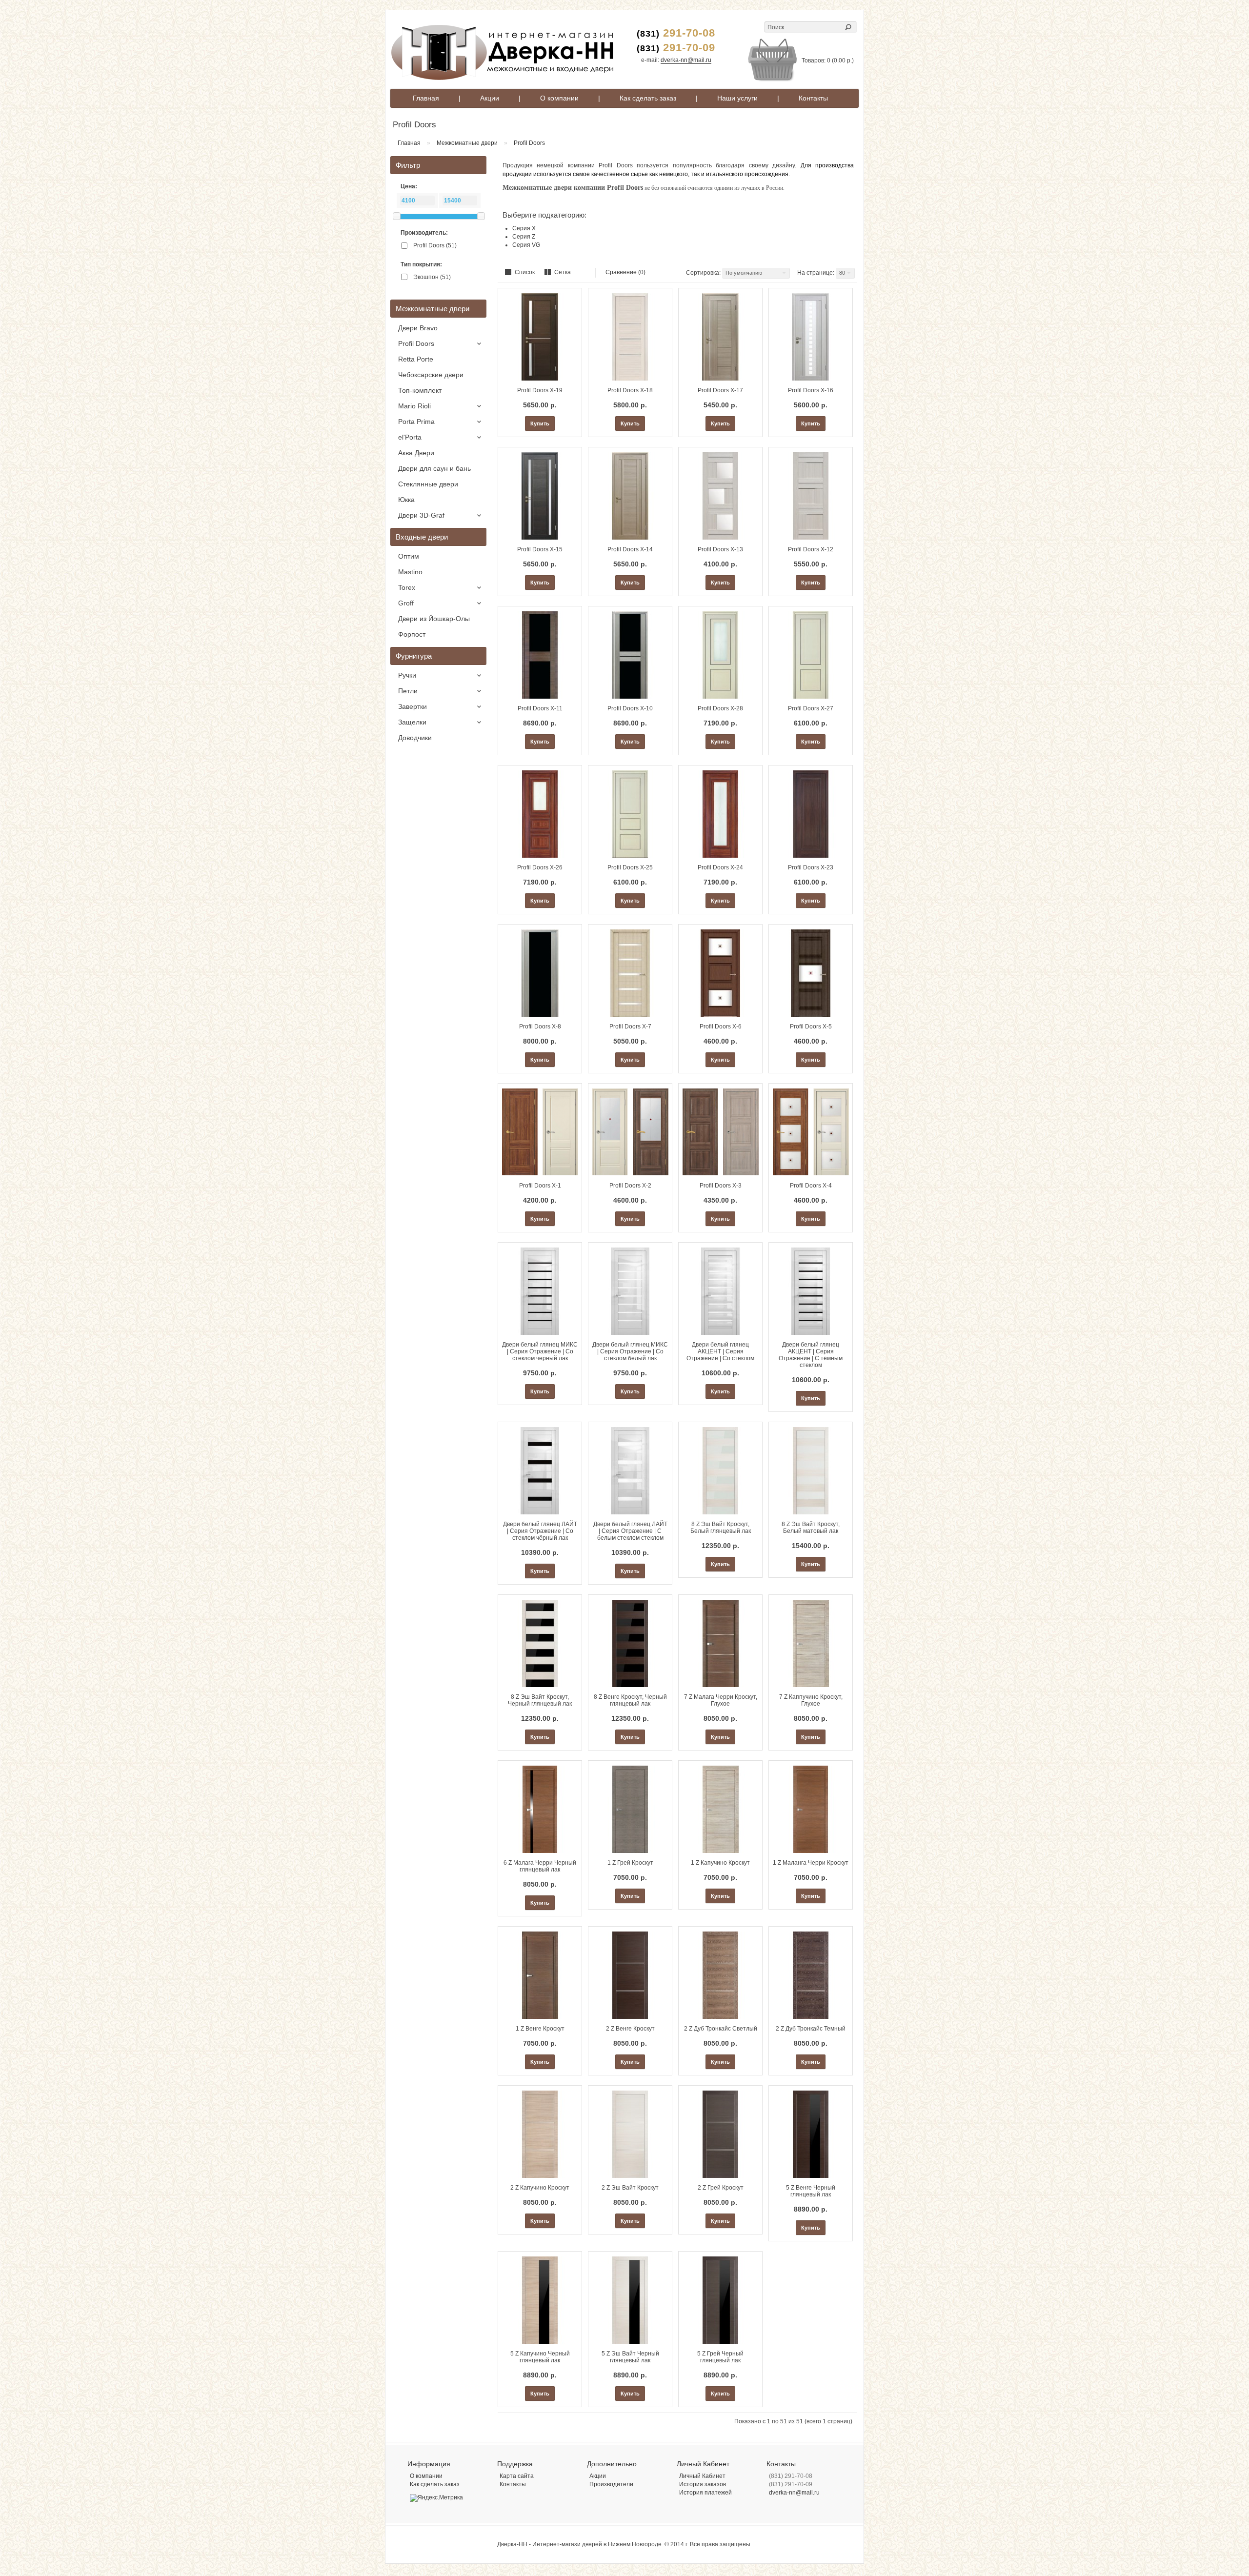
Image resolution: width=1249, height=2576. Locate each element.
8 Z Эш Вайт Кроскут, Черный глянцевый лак (540, 1700)
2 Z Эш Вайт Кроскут (630, 2188)
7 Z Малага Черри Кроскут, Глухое (721, 1700)
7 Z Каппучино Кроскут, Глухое (811, 1700)
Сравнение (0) (625, 272)
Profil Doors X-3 (721, 1186)
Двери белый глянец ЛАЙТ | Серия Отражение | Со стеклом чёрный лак (540, 1531)
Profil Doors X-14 (630, 549)
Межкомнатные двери (467, 143)
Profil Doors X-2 (630, 1186)
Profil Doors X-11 (540, 708)
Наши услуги (737, 98)
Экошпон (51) (432, 277)
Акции (490, 98)
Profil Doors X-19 (540, 390)
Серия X (524, 228)
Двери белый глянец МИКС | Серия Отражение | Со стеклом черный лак (540, 1351)
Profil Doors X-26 (540, 867)
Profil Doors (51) (435, 245)
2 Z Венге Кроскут (630, 2029)
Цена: (409, 186)
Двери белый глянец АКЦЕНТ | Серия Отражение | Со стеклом (720, 1351)
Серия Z (524, 237)
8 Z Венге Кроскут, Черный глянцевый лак (630, 1700)
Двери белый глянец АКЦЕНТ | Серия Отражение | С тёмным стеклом (811, 1355)
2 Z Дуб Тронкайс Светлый (721, 2029)
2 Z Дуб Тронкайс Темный (811, 2029)
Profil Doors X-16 (811, 390)
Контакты (813, 98)
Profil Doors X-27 (811, 708)
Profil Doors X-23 (811, 867)
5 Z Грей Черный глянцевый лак (720, 2357)
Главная (426, 98)
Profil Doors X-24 (720, 867)
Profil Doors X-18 (630, 390)
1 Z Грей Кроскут (630, 1863)
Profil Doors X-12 (811, 549)
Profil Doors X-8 (540, 1026)
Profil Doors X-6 (721, 1026)
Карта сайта (517, 2476)
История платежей (705, 2493)
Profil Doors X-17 (720, 390)
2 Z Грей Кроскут (721, 2188)
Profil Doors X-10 (630, 708)
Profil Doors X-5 (811, 1026)
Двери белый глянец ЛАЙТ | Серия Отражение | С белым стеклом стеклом (630, 1531)
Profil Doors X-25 (630, 867)
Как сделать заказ (648, 98)
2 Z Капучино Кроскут (540, 2188)
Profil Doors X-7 (630, 1026)
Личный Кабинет (702, 2476)
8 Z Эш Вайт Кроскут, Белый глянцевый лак (721, 1528)
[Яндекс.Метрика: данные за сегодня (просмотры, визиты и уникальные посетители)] (436, 2498)
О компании (559, 98)
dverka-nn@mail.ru (686, 60)
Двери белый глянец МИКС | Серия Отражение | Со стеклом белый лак (630, 1351)
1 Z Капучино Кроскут (720, 1863)
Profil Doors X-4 (811, 1186)
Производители (611, 2484)
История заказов (703, 2484)
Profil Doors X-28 (720, 708)
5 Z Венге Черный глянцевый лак (811, 2191)
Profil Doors (529, 143)
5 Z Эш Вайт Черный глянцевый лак (630, 2357)
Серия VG (526, 245)
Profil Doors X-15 (540, 549)
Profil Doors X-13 (720, 549)
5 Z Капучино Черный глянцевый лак (540, 2357)
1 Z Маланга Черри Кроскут (811, 1863)
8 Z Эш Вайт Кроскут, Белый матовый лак (811, 1528)
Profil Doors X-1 (540, 1186)
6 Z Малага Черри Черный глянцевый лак (540, 1866)
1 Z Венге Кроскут (540, 2029)
